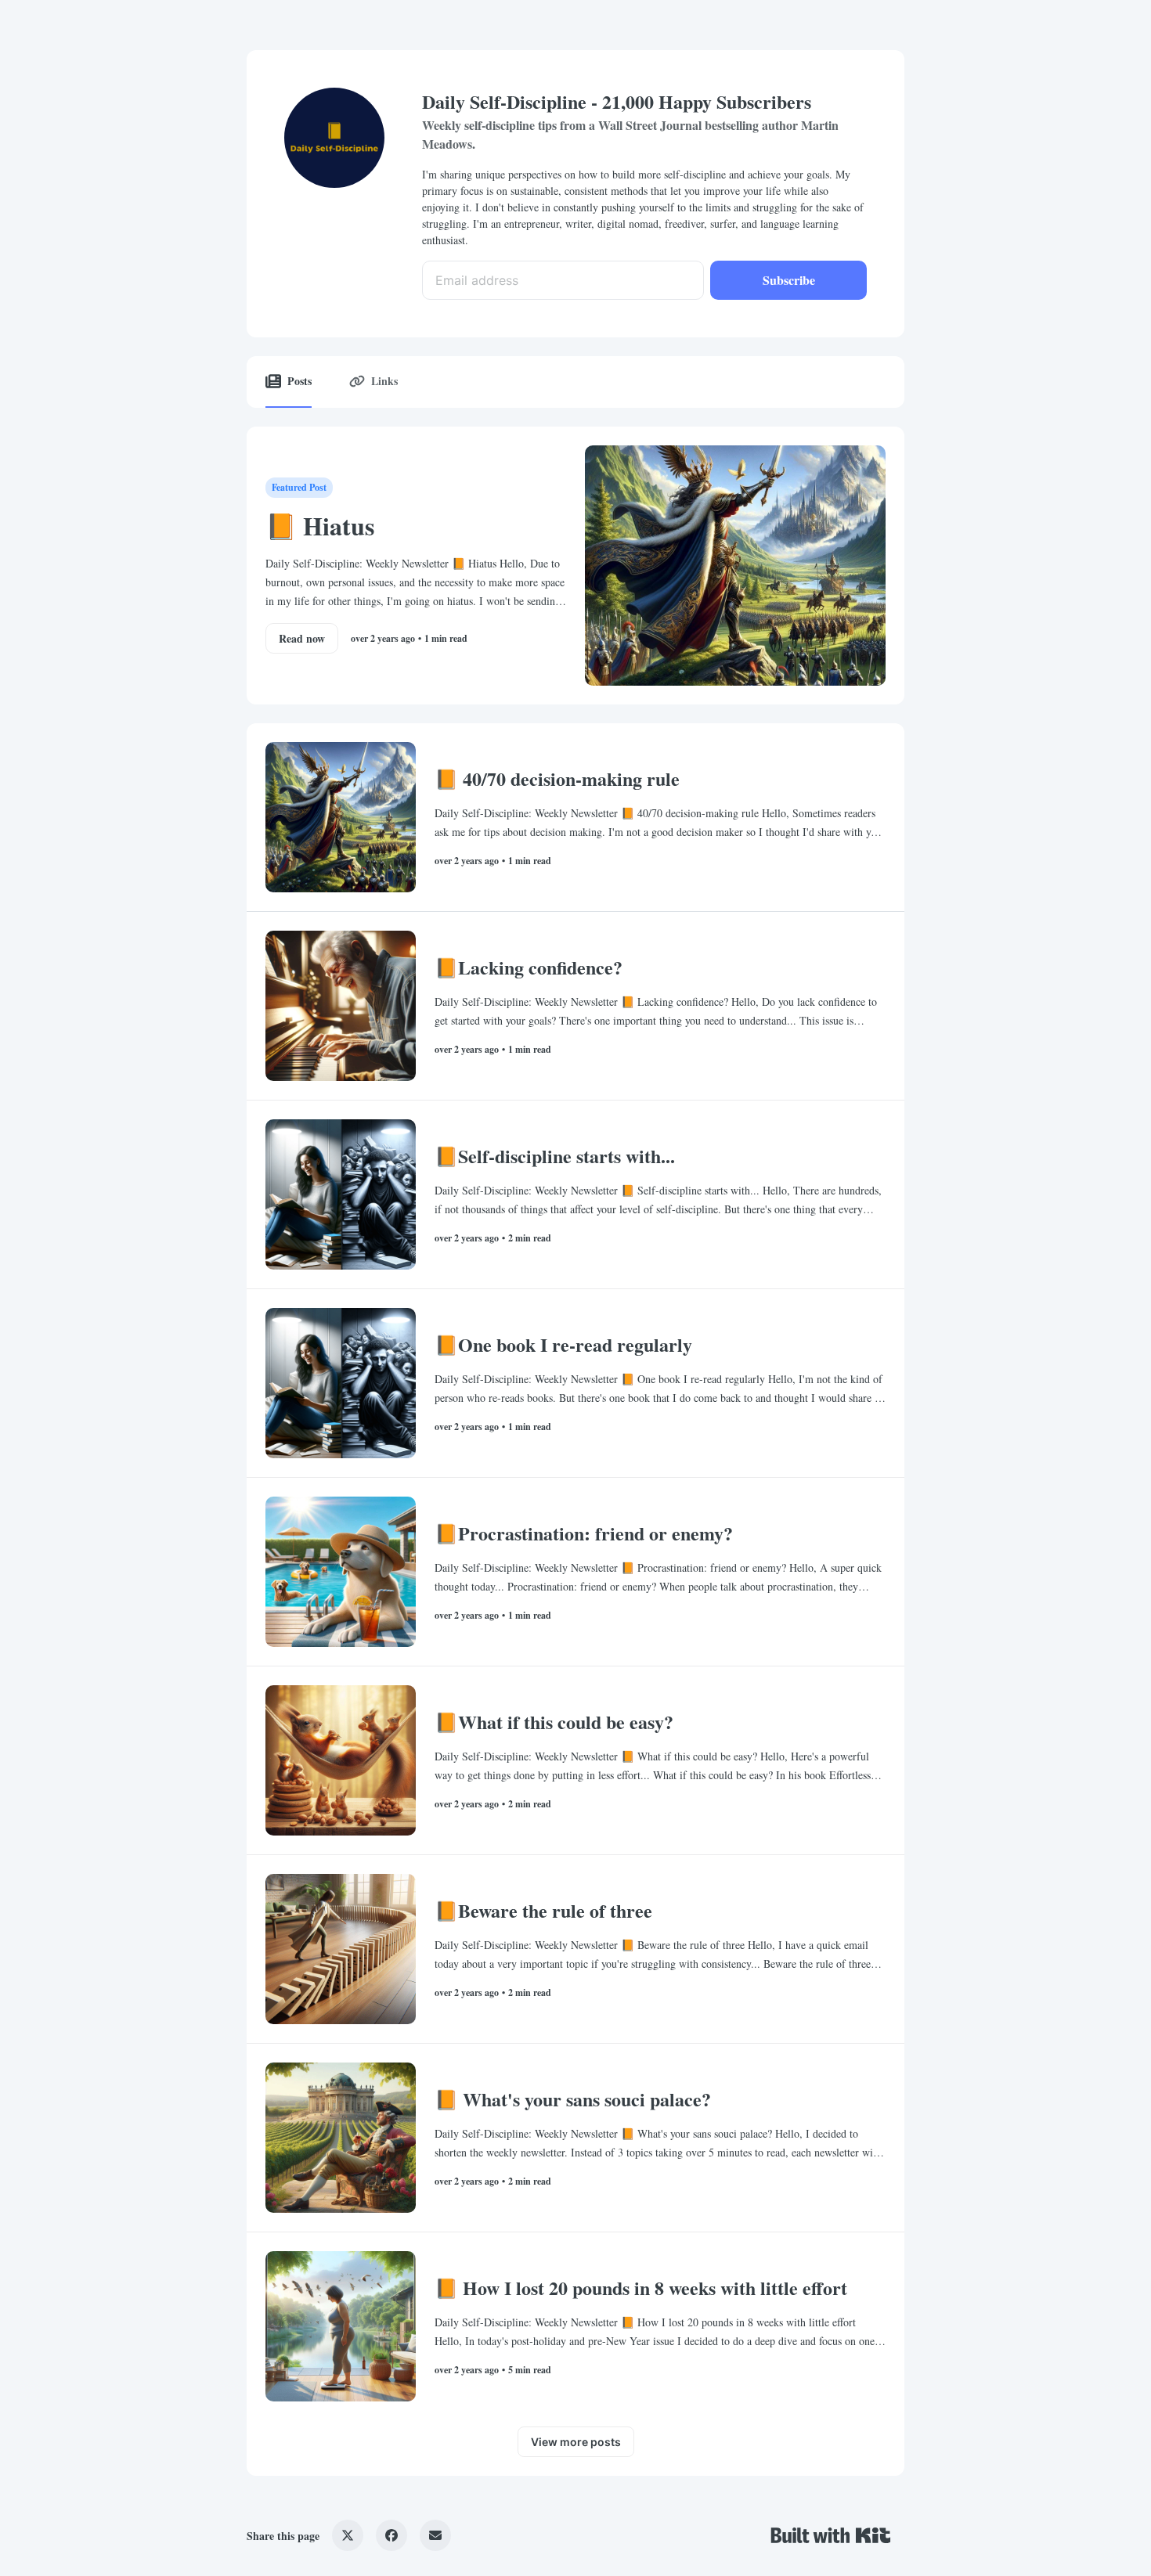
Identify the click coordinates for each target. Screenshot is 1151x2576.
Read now (302, 638)
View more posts (576, 2442)
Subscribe (789, 280)
